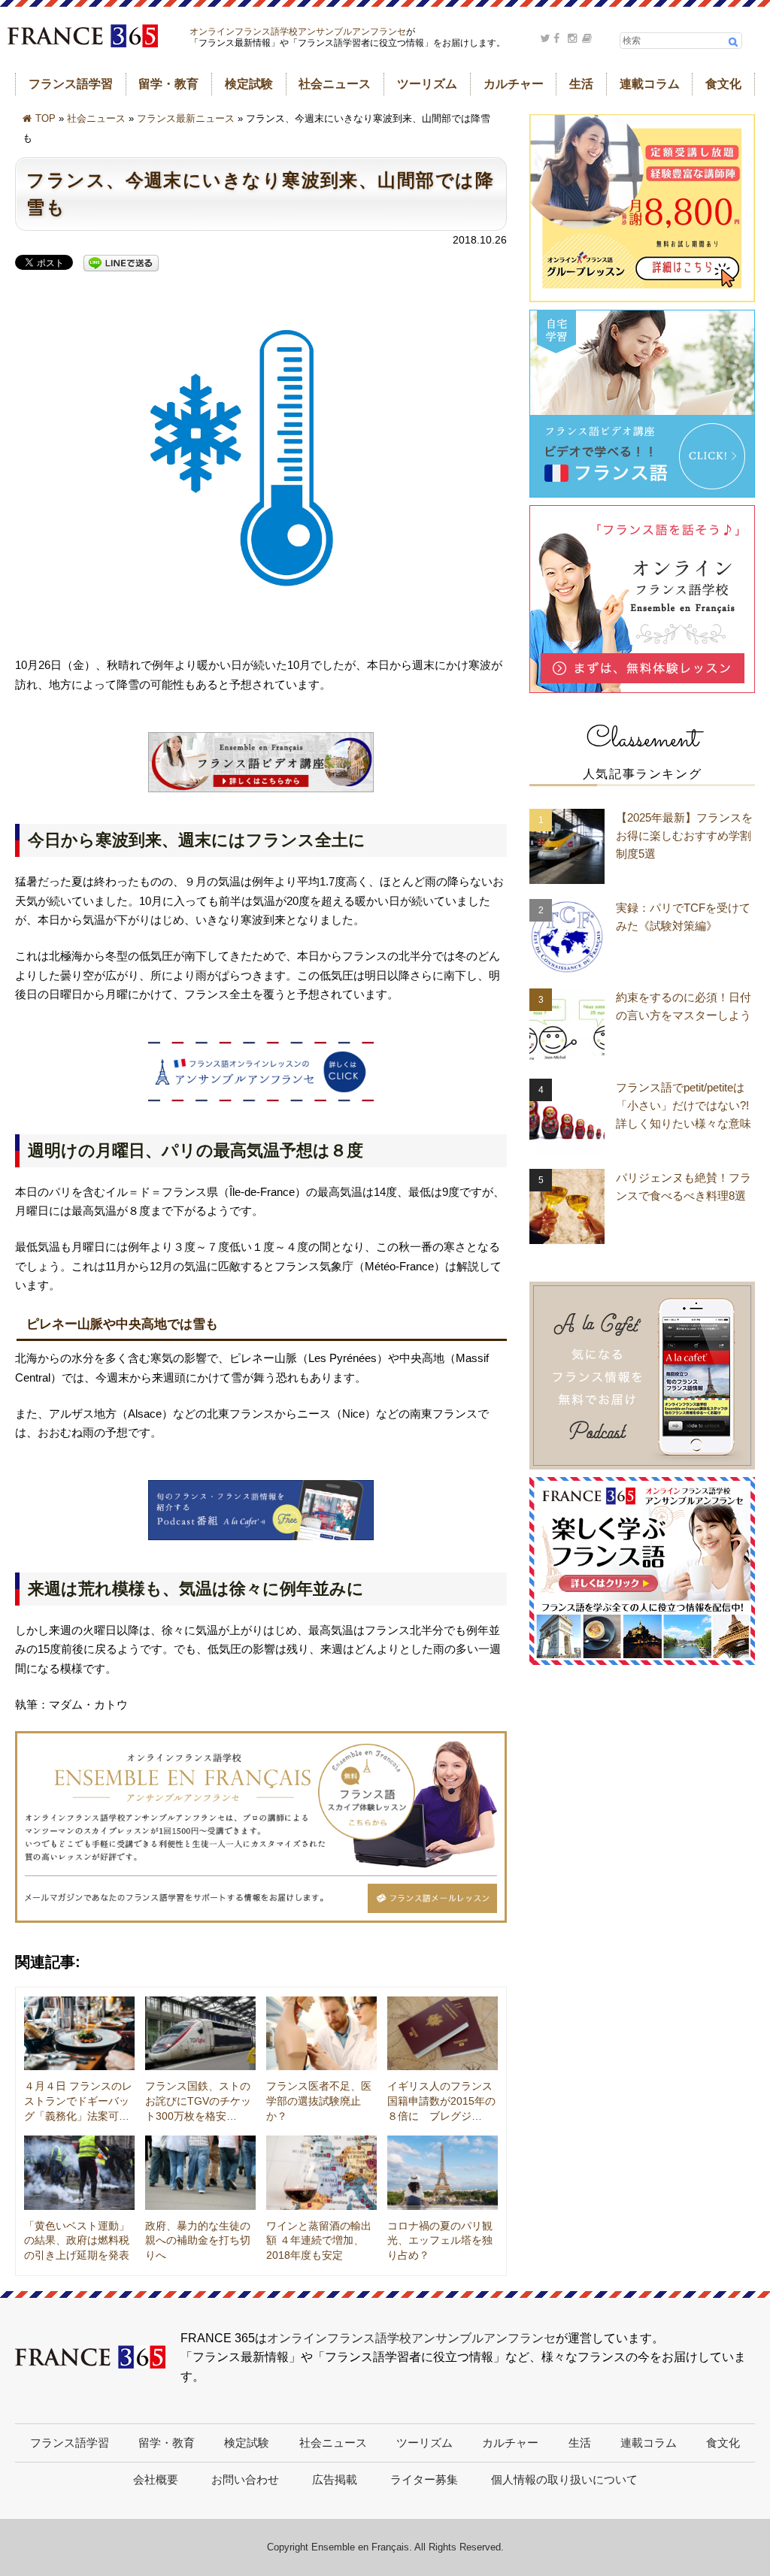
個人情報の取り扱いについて (564, 2479)
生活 (581, 84)
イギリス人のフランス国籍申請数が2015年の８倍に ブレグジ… (441, 2101)
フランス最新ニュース (186, 118)
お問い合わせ (245, 2479)
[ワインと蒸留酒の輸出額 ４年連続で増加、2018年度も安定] (321, 2172)
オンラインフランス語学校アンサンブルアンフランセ (298, 32)
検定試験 (249, 84)
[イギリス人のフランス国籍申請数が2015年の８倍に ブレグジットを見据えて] (443, 2033)
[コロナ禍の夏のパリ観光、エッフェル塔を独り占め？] (443, 2172)
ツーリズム (427, 84)
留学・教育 (168, 84)
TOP (45, 118)
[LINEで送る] (121, 264)
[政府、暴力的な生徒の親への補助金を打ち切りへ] (200, 2172)
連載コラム (650, 84)
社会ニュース (335, 84)
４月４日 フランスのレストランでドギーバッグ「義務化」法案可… (78, 2101)
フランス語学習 (71, 84)
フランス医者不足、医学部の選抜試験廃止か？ (319, 2101)
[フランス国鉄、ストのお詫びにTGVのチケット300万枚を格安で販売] (200, 2033)
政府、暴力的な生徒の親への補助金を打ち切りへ (198, 2240)
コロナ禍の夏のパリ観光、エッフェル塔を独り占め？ (440, 2240)
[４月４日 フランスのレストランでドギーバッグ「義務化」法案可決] (79, 2033)
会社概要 (156, 2479)
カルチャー (514, 84)
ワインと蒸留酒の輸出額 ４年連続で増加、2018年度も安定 (319, 2240)
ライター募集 (424, 2479)
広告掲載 (335, 2479)
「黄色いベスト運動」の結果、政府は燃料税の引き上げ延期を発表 (77, 2240)
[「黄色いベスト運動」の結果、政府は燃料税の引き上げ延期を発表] (79, 2172)
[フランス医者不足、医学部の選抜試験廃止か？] (321, 2033)
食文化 (723, 84)
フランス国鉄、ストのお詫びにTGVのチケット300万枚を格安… (198, 2101)
